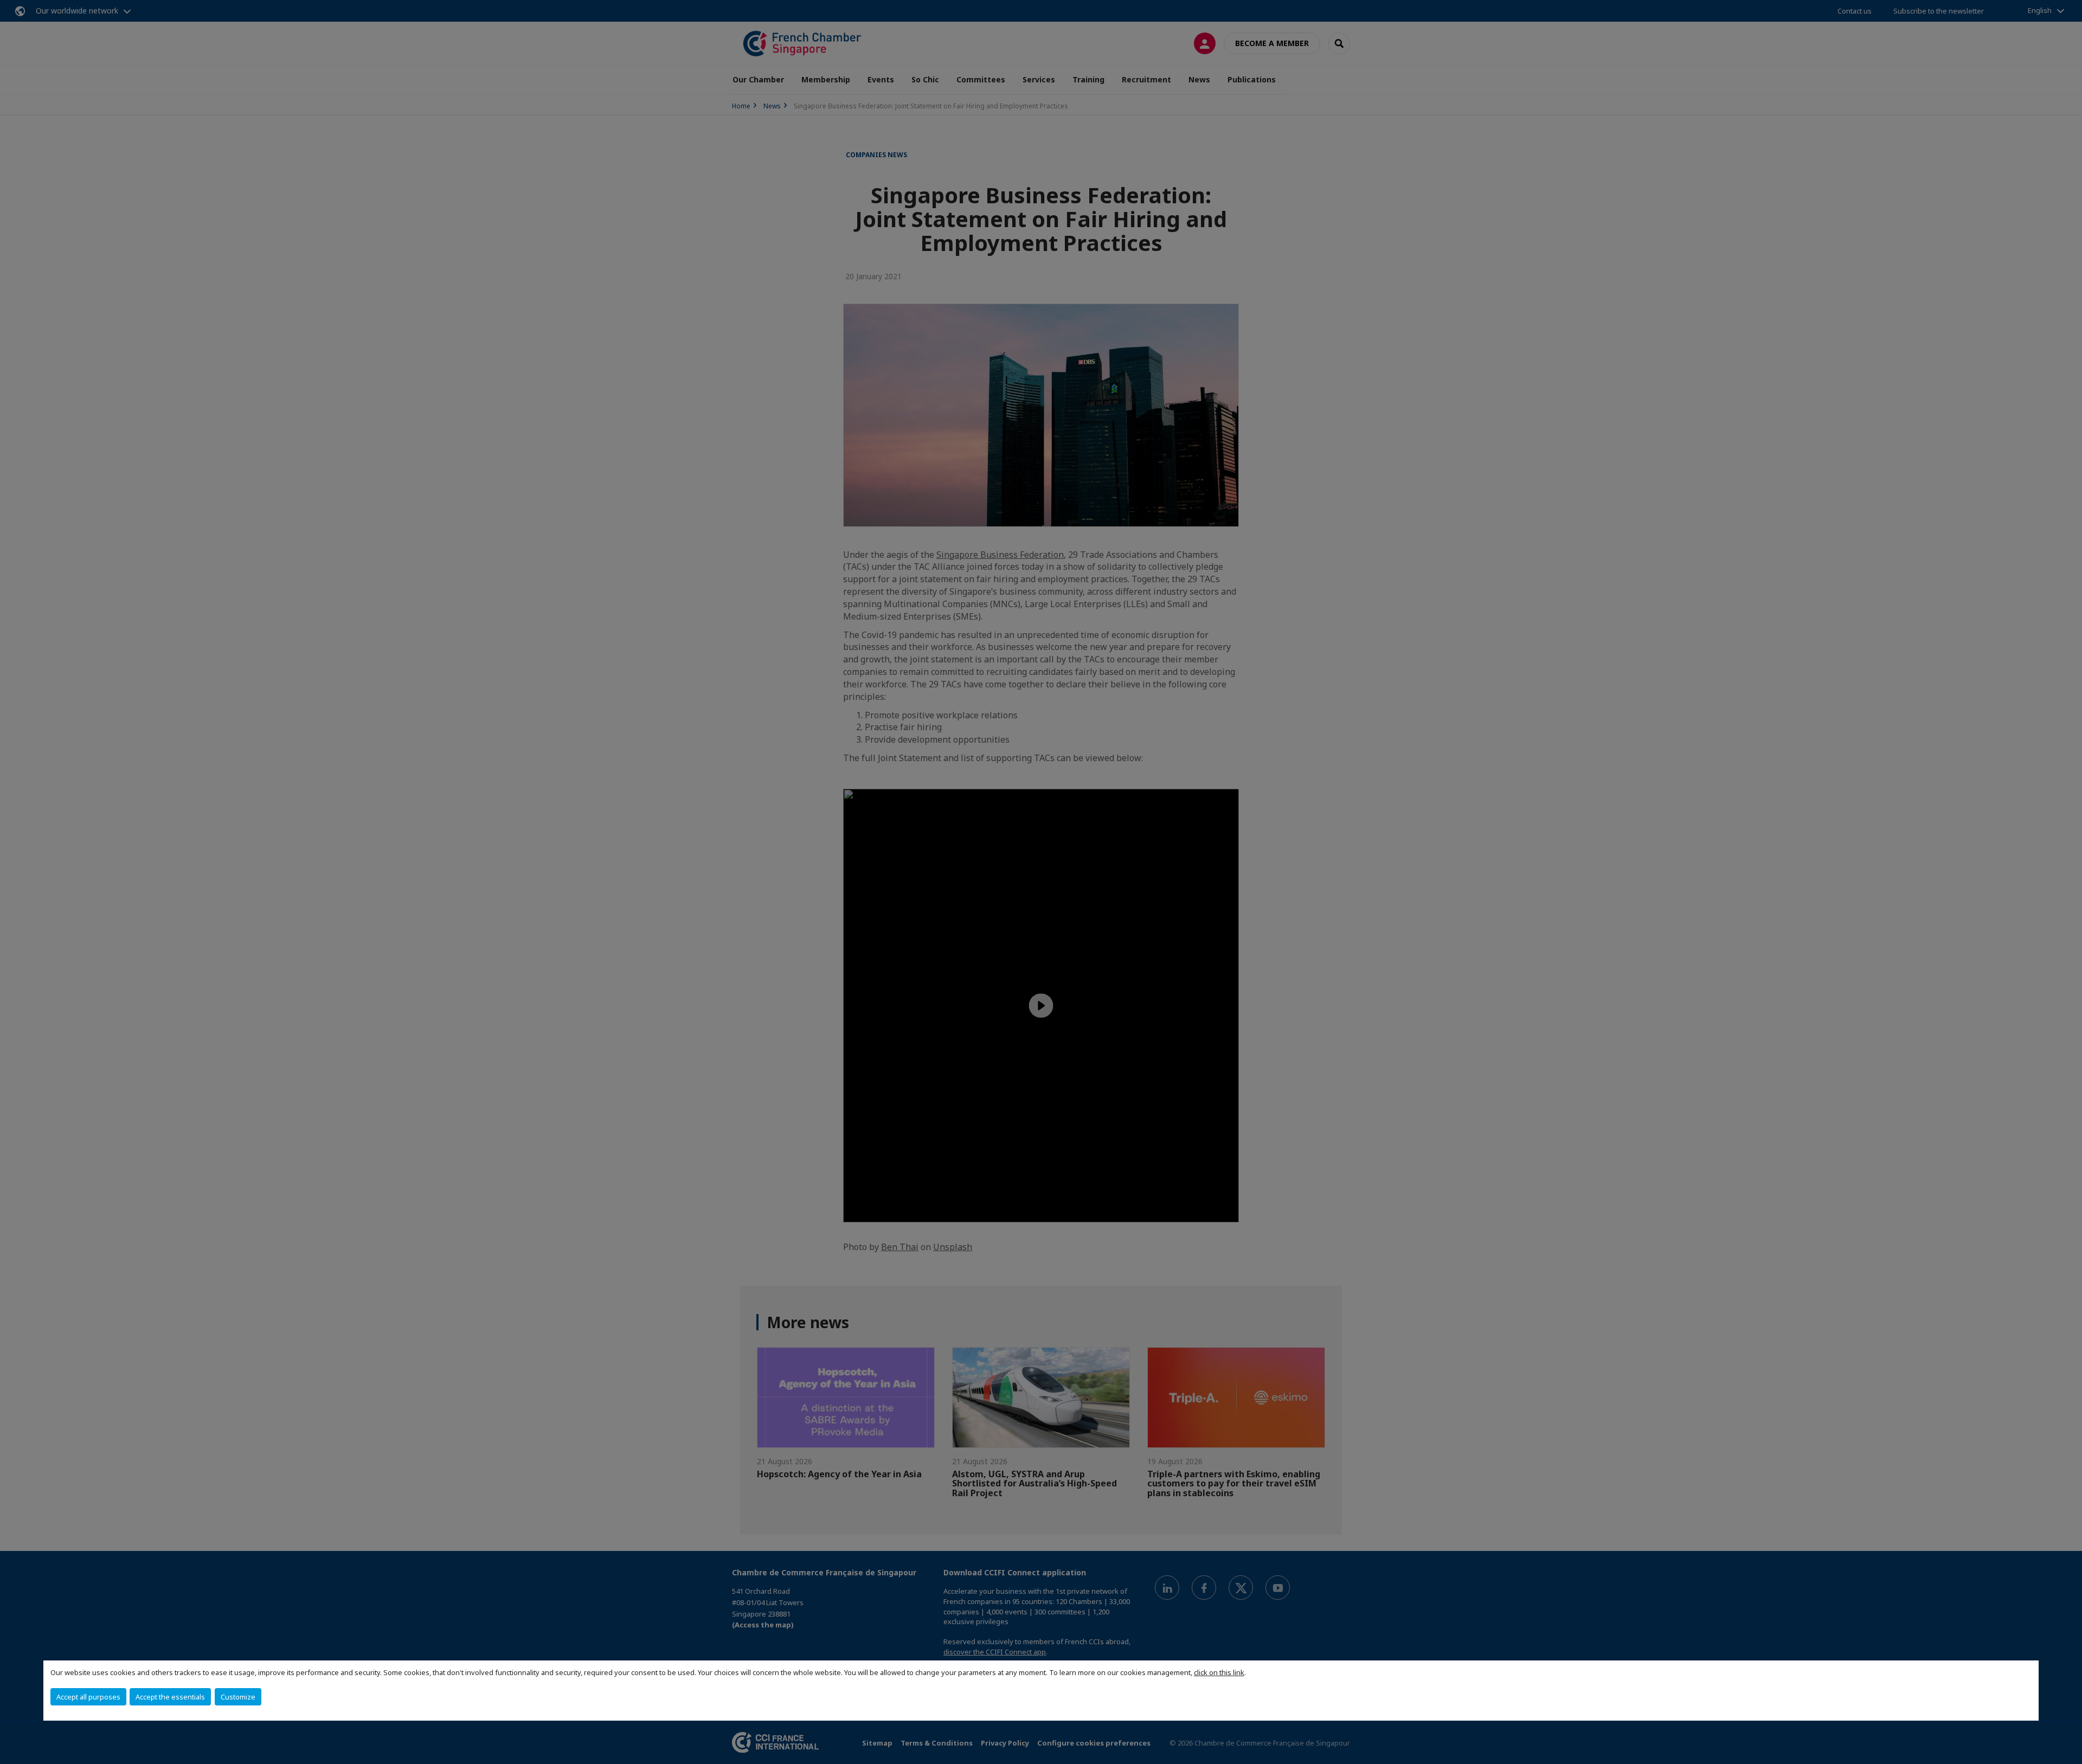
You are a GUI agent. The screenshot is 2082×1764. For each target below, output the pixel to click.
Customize (238, 1697)
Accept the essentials (170, 1697)
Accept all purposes (88, 1697)
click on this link (1219, 1672)
